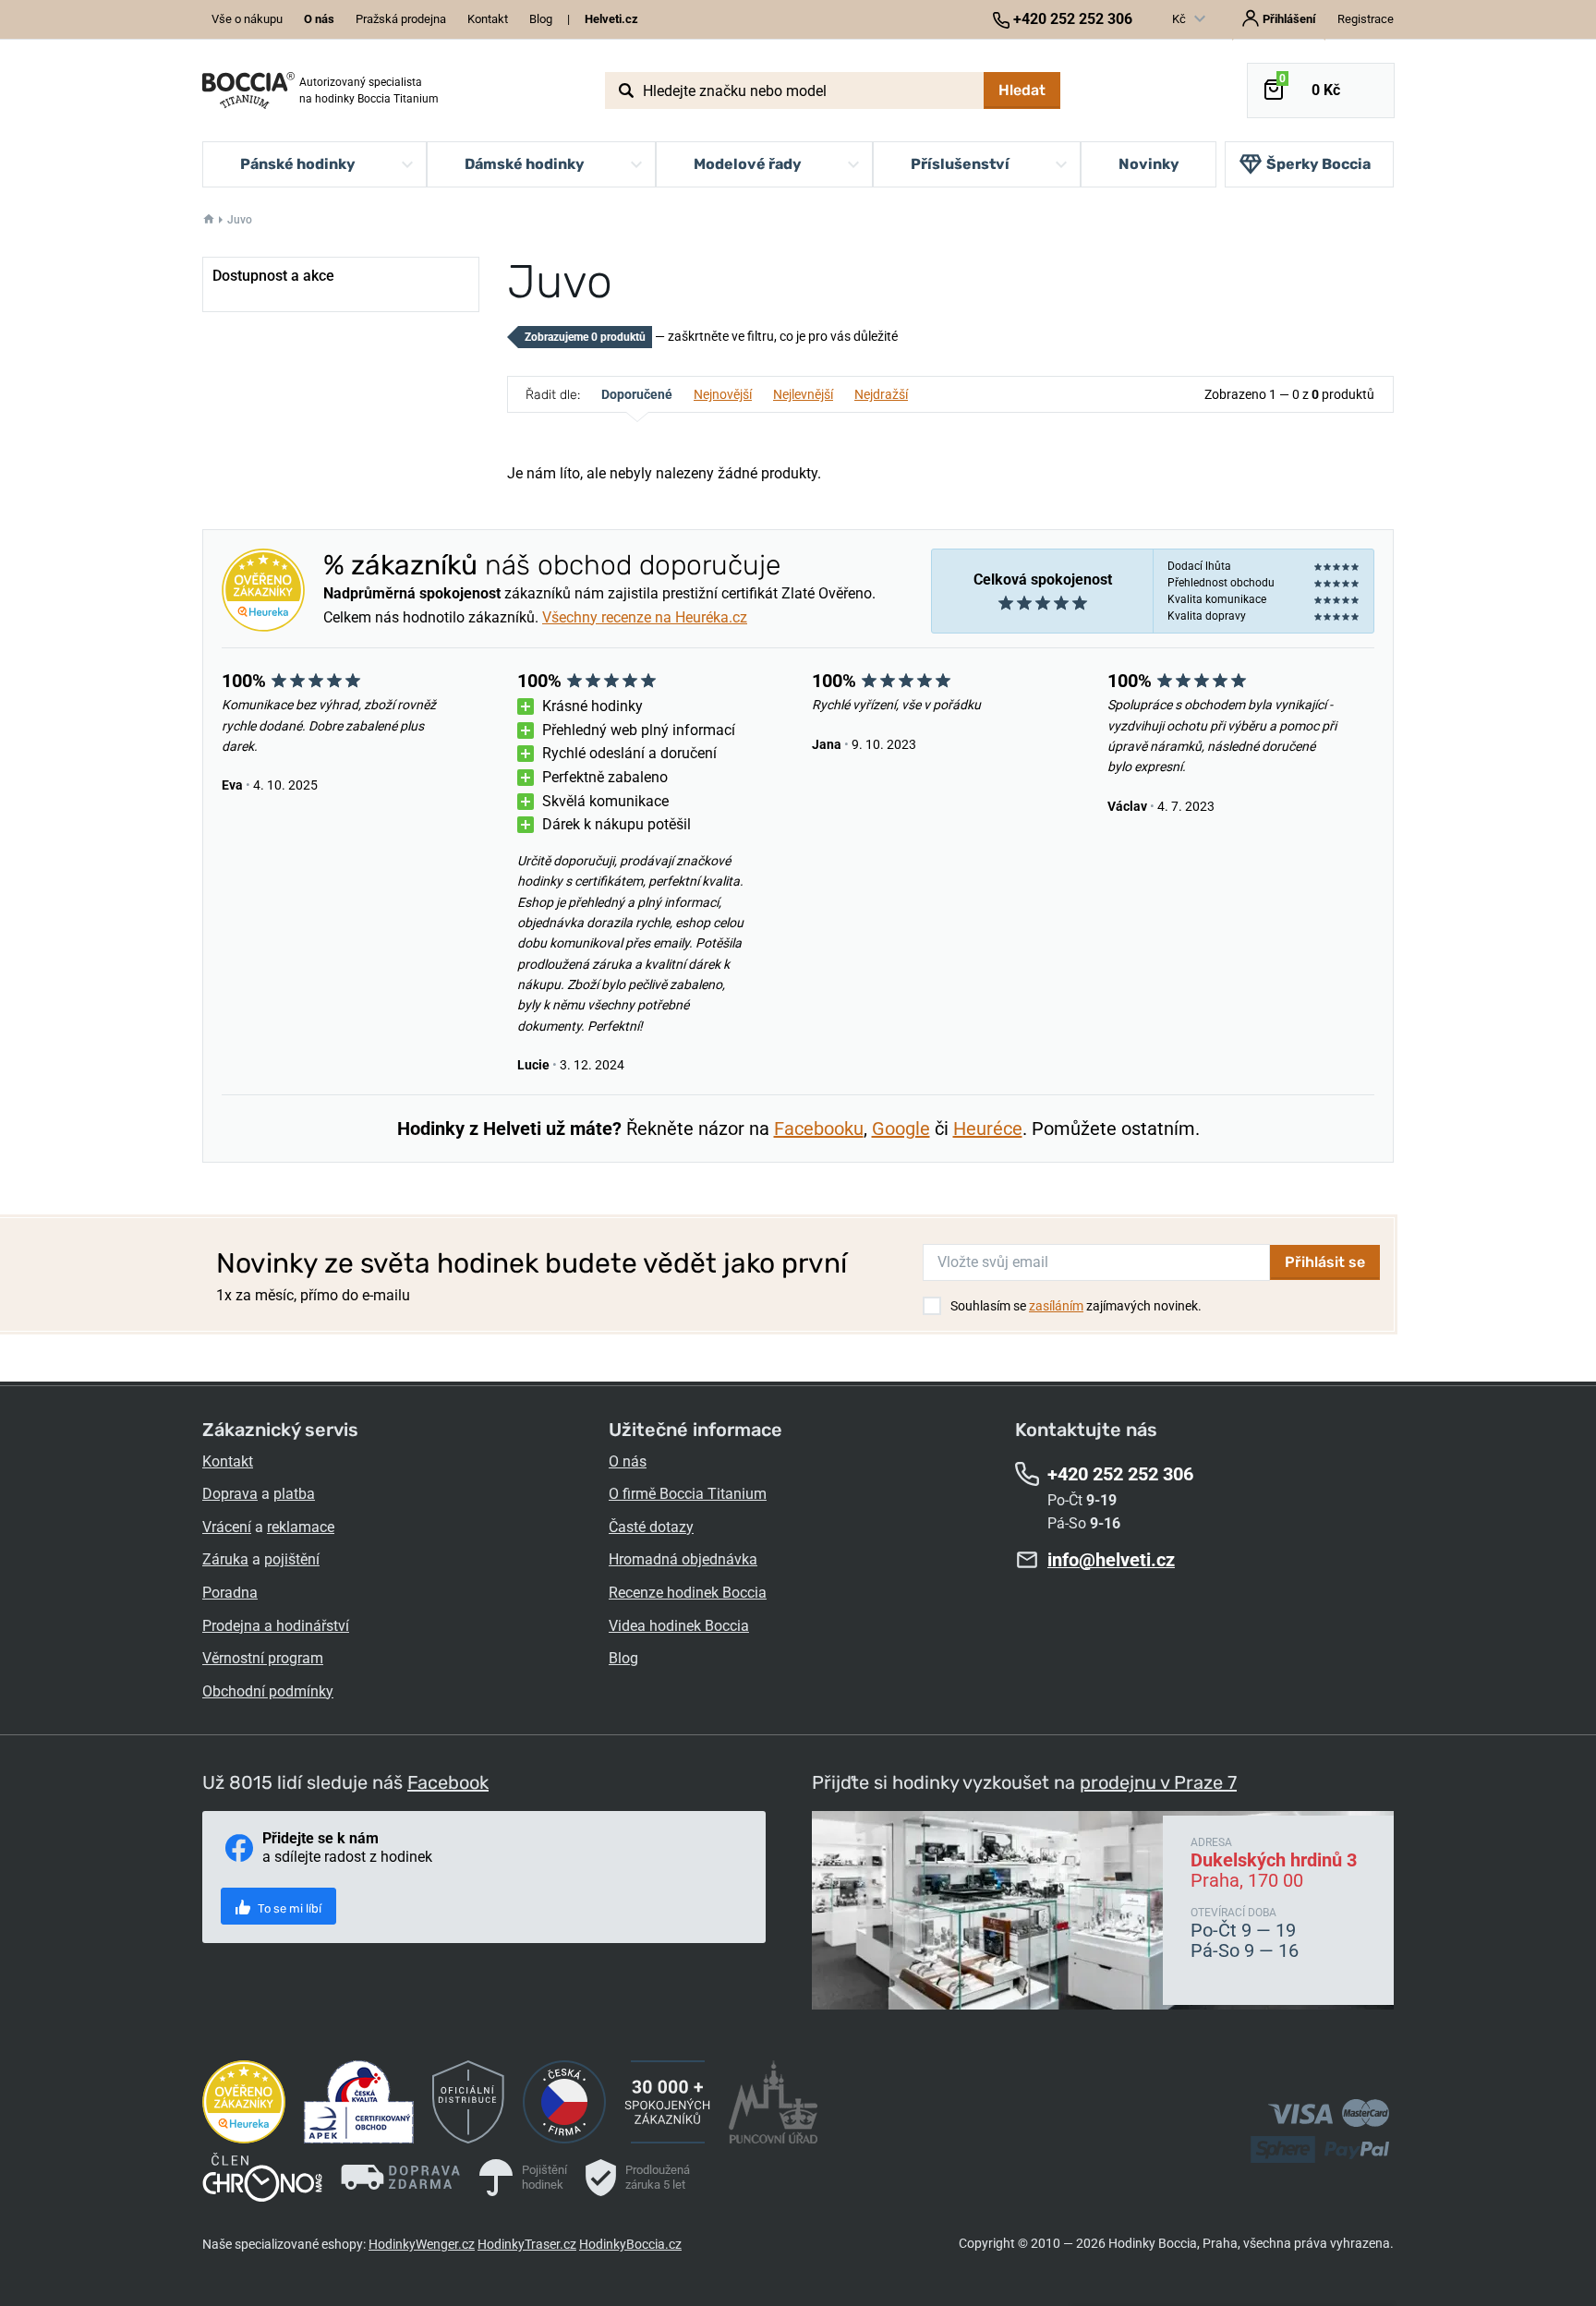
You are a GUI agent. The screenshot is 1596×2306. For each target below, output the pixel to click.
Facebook (448, 1782)
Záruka (225, 1559)
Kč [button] (1180, 19)
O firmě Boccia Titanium (688, 1494)
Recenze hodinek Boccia (688, 1593)
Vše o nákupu (247, 19)
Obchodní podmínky (268, 1691)
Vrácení (227, 1527)
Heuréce (988, 1129)
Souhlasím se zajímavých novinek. (1076, 1306)
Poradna (230, 1593)
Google (901, 1129)
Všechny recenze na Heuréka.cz (645, 617)
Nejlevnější (803, 394)
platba (294, 1494)
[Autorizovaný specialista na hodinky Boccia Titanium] (248, 91)
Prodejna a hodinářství (276, 1626)
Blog (541, 19)
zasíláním (1056, 1306)
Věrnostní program (263, 1658)
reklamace (301, 1527)
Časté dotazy (651, 1527)
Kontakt (488, 19)
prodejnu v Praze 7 (1158, 1782)
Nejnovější (723, 394)
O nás (628, 1461)
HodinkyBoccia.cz (630, 2244)
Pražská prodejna (401, 19)
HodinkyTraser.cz (527, 2244)
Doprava (230, 1494)
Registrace (1366, 19)
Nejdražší (881, 394)
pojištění (292, 1559)
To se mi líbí (288, 1908)
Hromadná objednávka (683, 1559)
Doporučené (637, 394)
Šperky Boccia (1318, 164)
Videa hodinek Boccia (679, 1626)
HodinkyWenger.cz (422, 2244)
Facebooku (819, 1129)
